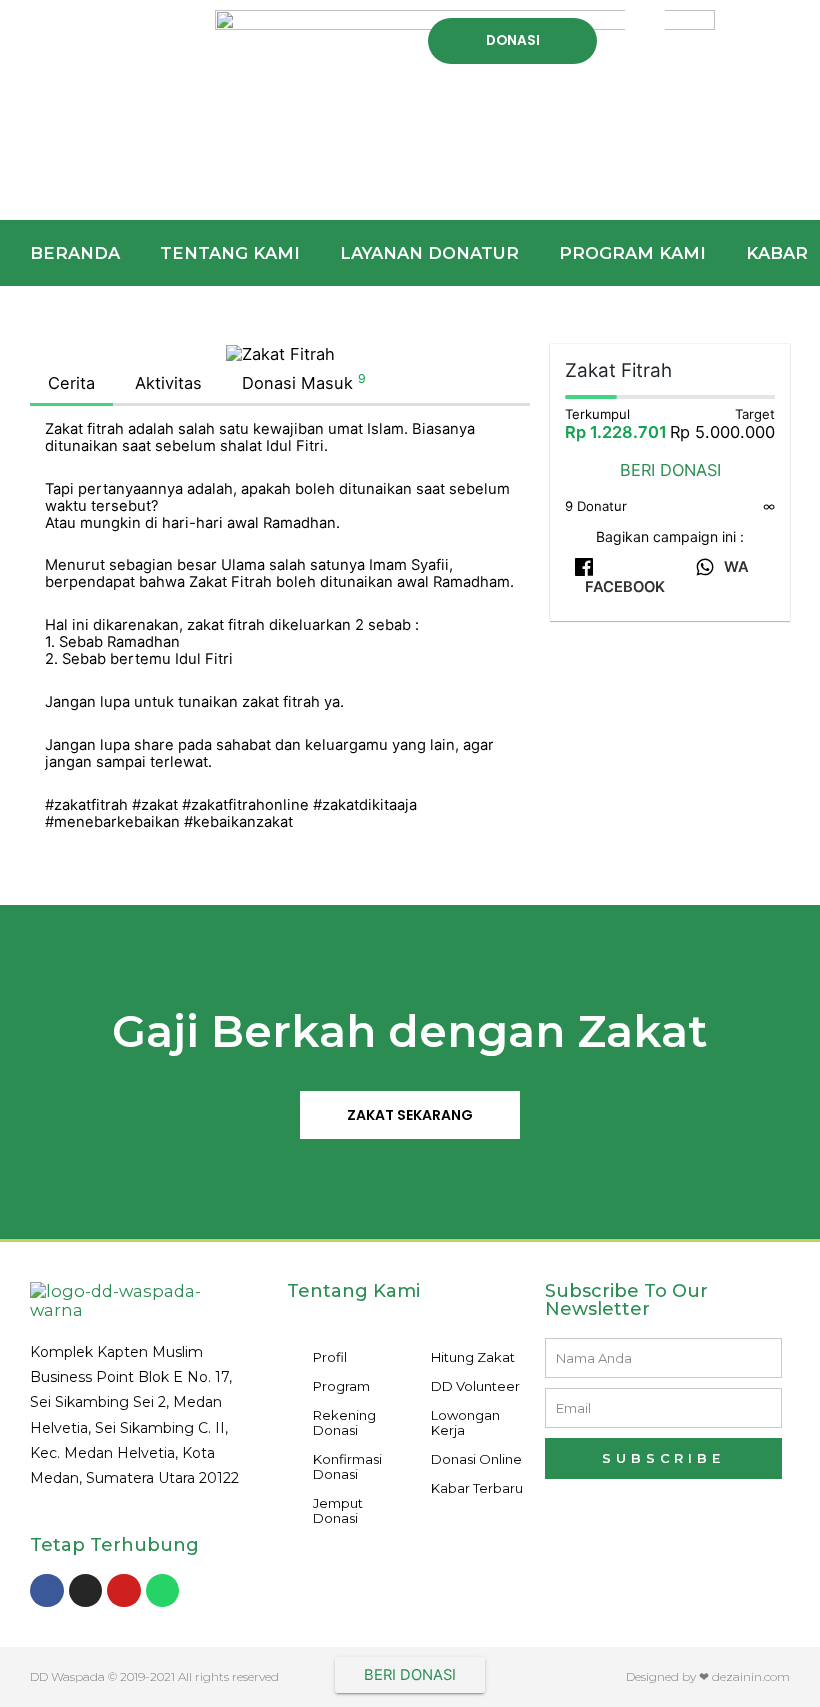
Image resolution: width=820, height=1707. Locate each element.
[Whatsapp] (163, 1591)
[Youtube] (124, 1591)
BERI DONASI (670, 470)
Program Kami (632, 253)
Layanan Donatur (429, 253)
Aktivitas (168, 383)
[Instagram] (86, 1591)
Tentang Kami (230, 253)
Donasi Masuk (304, 382)
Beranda (75, 253)
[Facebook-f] (47, 1591)
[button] (103, 26)
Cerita (71, 383)
